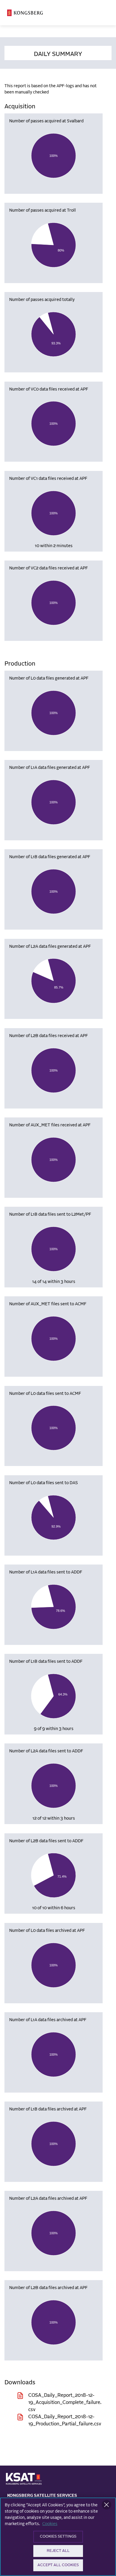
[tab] (58, 53)
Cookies (50, 2524)
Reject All (58, 2551)
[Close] (106, 2505)
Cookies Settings (58, 2537)
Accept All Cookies (58, 2565)
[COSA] (25, 13)
